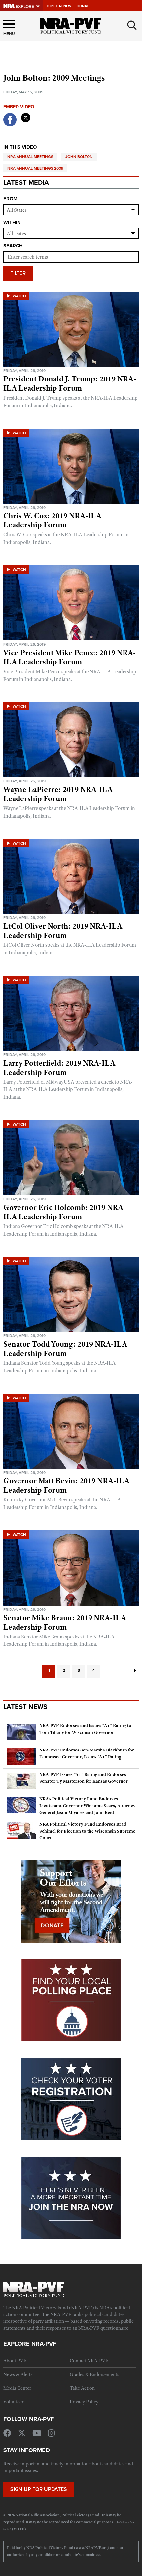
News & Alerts (18, 2374)
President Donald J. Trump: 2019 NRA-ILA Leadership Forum (70, 383)
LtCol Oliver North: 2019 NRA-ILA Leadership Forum (63, 931)
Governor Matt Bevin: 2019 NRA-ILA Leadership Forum (66, 1485)
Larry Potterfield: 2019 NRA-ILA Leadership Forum (59, 1068)
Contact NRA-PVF (89, 2361)
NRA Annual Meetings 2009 (35, 168)
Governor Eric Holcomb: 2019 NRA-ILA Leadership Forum (65, 1212)
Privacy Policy (84, 2402)
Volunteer (13, 2402)
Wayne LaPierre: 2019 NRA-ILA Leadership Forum (58, 794)
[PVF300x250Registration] (71, 2098)
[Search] (132, 25)
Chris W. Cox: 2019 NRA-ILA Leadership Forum (52, 520)
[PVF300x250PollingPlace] (71, 2000)
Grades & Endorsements (94, 2374)
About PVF (15, 2361)
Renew (65, 6)
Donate (84, 6)
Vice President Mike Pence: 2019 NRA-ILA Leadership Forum (70, 657)
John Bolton (79, 157)
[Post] (26, 116)
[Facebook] (10, 125)
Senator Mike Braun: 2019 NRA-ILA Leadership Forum (65, 1622)
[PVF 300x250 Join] (71, 2197)
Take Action (82, 2388)
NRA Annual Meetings (30, 157)
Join (50, 6)
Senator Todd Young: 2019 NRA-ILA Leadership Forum (65, 1349)
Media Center (17, 2388)
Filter (18, 273)
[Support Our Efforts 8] (71, 1901)
